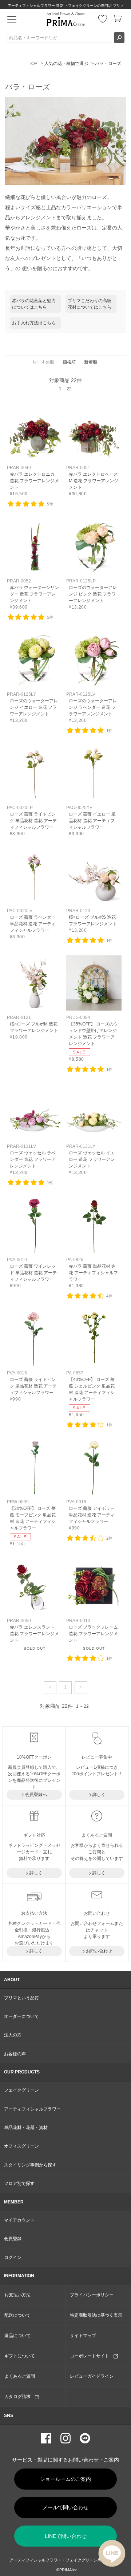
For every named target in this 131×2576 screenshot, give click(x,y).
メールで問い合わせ (65, 2507)
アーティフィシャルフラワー (32, 2109)
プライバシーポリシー (92, 2295)
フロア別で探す (19, 2183)
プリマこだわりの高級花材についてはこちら (90, 304)
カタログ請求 (20, 2397)
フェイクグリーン (21, 2090)
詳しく (99, 1795)
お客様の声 (15, 2054)
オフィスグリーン (21, 2146)
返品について (17, 2336)
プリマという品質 (21, 1998)
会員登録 (13, 2239)
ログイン (13, 2258)
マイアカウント (19, 2220)
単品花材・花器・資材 (26, 2128)
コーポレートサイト (92, 2356)
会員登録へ (36, 1795)
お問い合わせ (99, 1951)
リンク (35, 451)
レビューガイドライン (92, 2376)
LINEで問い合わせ (66, 2536)
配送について (17, 2315)
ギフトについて (20, 2356)
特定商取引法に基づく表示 (96, 2315)
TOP (33, 64)
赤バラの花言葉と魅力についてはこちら (34, 304)
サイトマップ (83, 2336)
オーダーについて (21, 2016)
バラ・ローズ (108, 64)
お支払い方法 (17, 2295)
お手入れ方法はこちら (34, 323)
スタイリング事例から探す (30, 2165)
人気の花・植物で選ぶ (66, 64)
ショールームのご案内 (65, 2479)
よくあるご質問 (20, 2376)
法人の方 (13, 2035)
